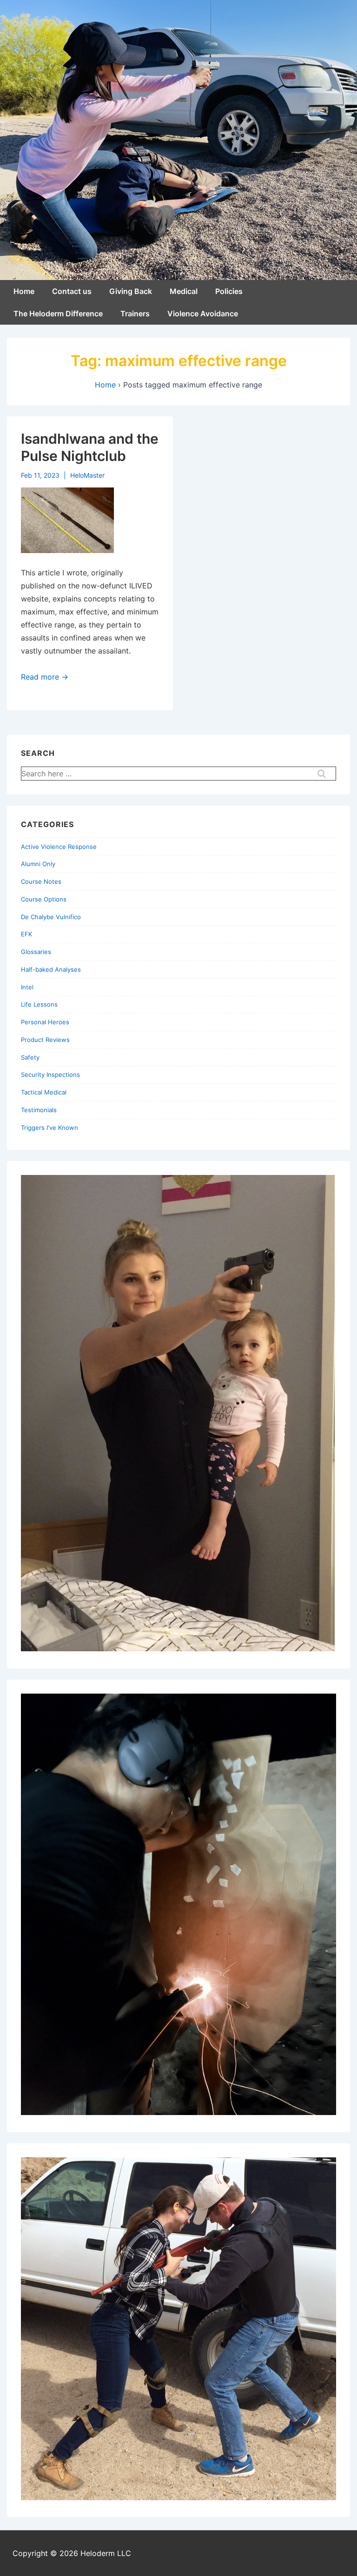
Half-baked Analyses (51, 969)
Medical (184, 291)
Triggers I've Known (50, 1128)
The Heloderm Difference (58, 314)
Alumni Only (38, 864)
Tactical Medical (44, 1092)
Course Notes (41, 881)
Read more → (45, 677)
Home (24, 291)
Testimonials (39, 1110)
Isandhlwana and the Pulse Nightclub (90, 447)
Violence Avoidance (203, 314)
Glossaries (36, 952)
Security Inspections (50, 1074)
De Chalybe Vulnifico (51, 917)
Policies (229, 291)
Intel (27, 987)
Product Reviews (45, 1040)
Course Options (44, 899)
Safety (30, 1057)
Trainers (135, 314)
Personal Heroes (45, 1022)
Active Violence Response (59, 847)
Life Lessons (39, 1004)
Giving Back (131, 291)
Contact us (72, 291)
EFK (26, 934)
